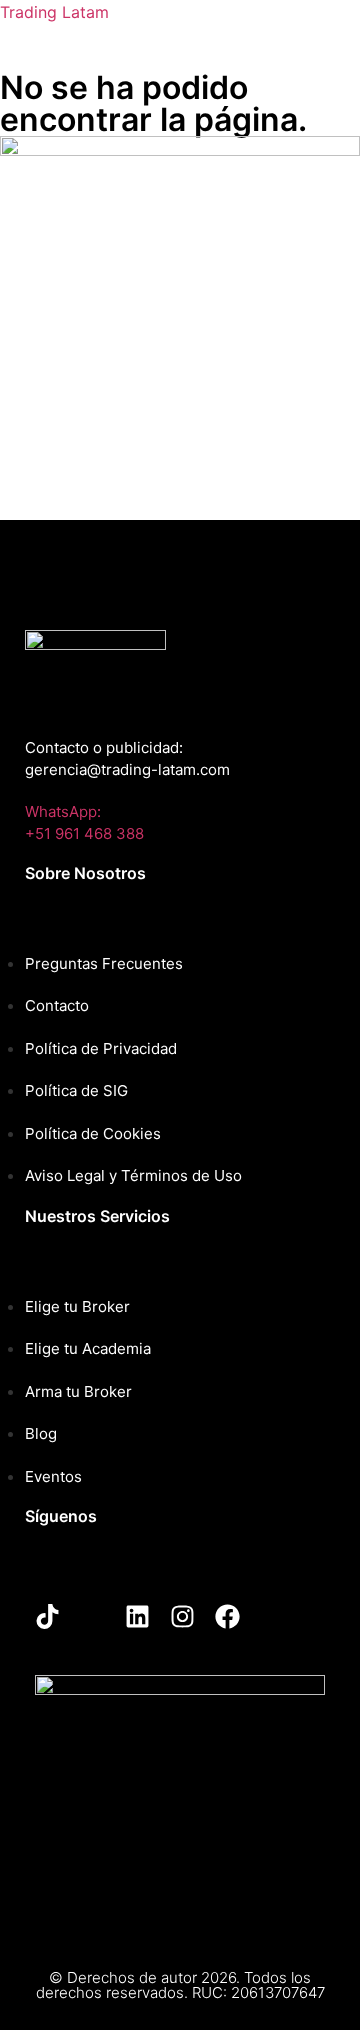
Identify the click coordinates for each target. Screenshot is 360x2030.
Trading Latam (54, 12)
